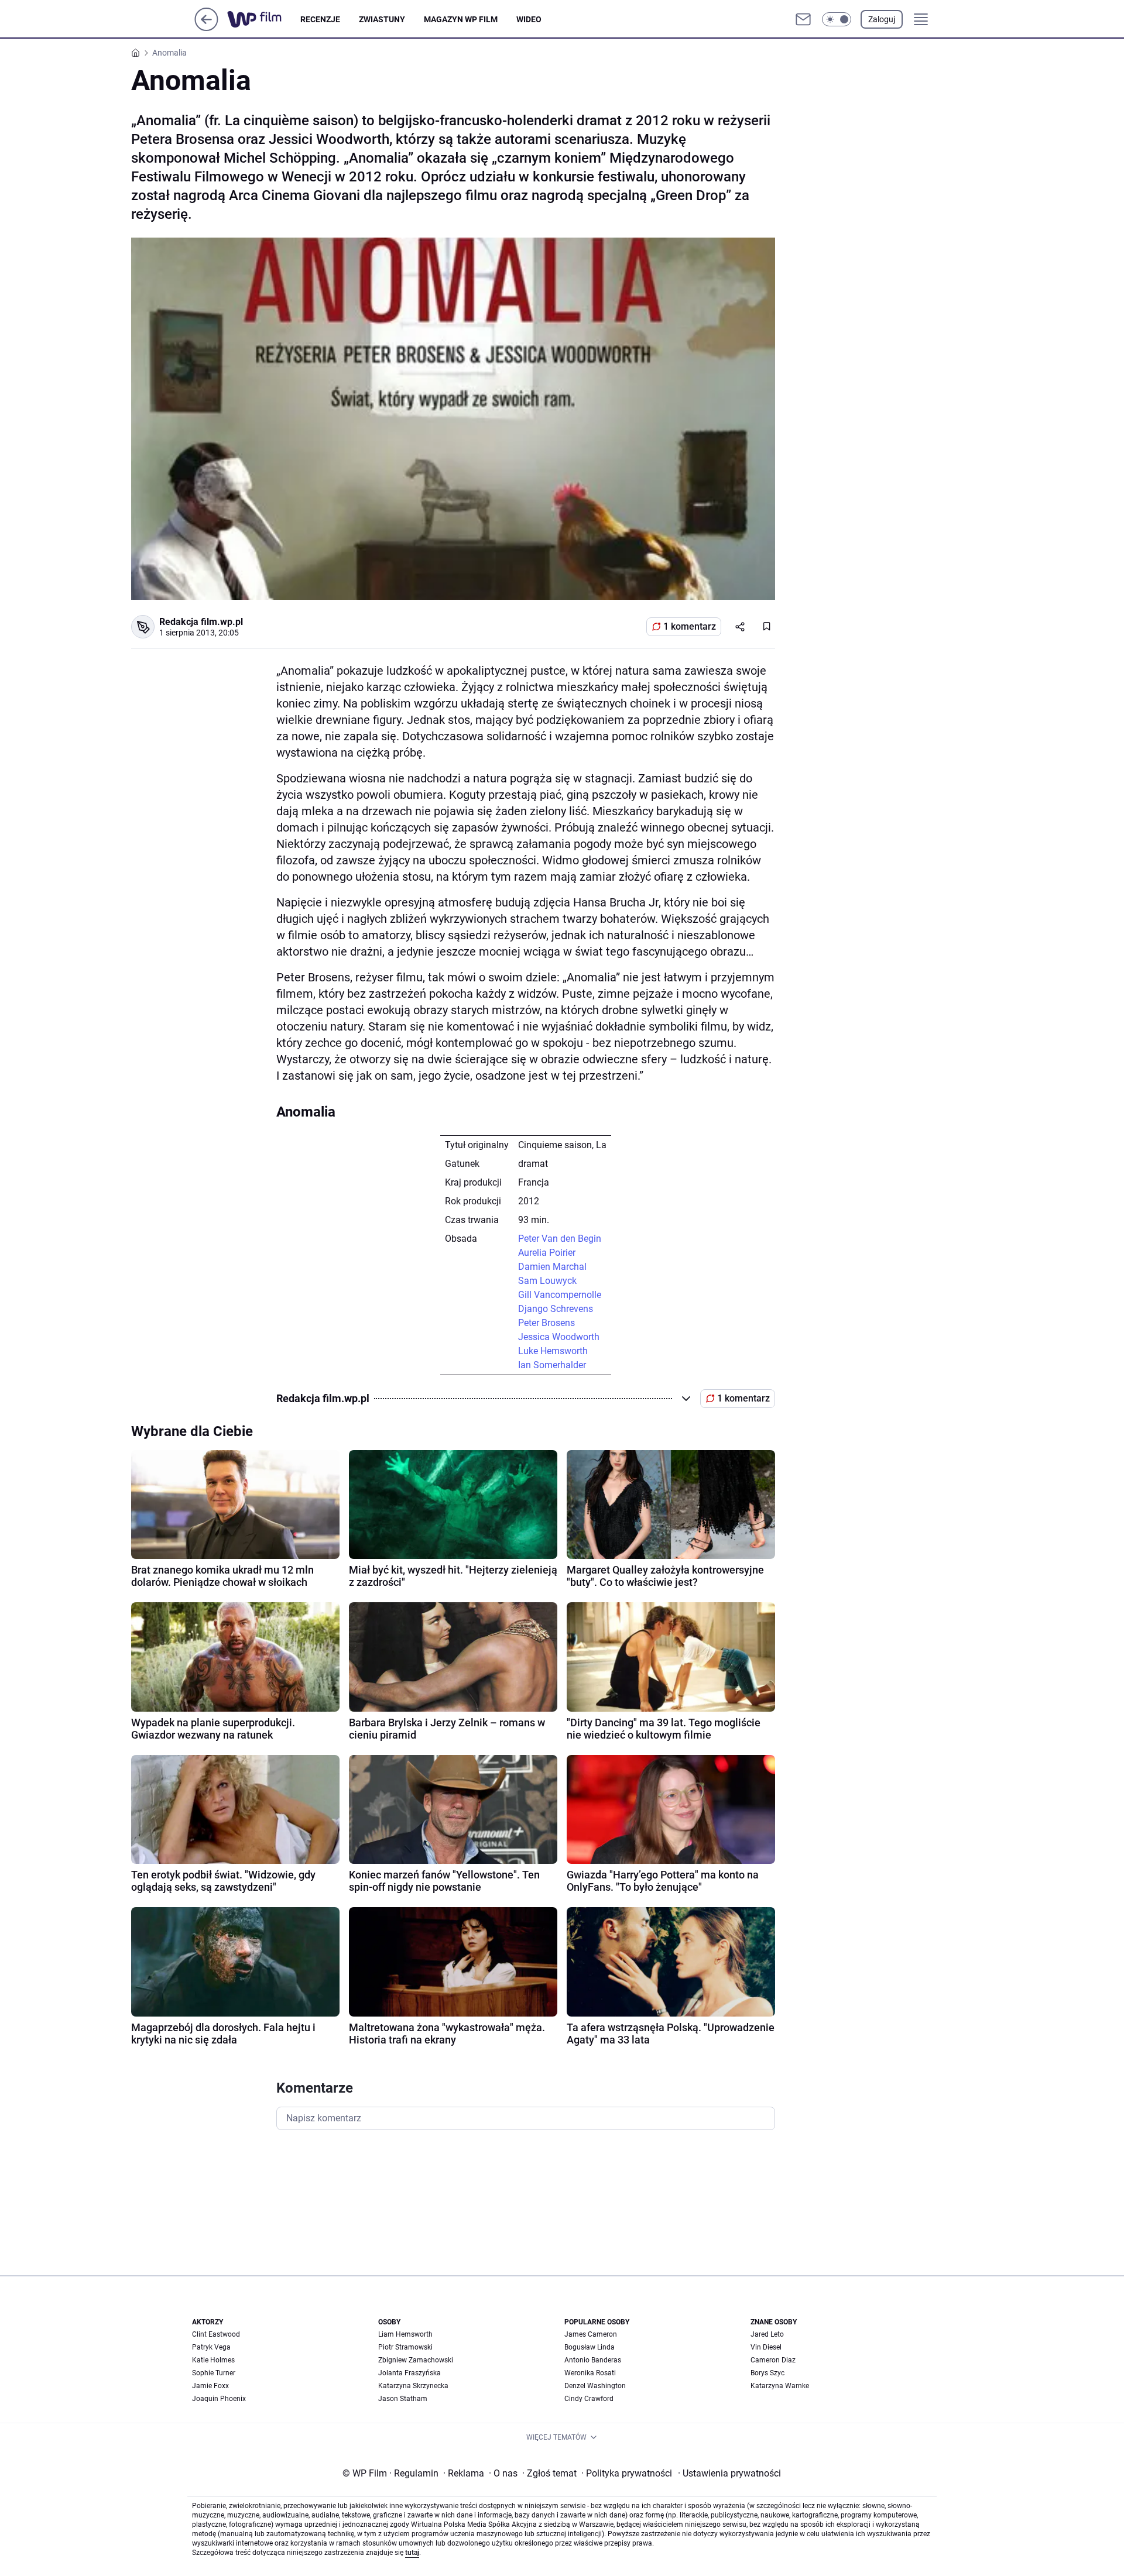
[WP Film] (264, 19)
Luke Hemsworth (553, 1351)
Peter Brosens (546, 1323)
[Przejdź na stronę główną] (206, 28)
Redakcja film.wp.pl (201, 622)
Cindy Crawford (589, 2399)
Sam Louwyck (547, 1281)
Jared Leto (767, 2334)
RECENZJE (320, 19)
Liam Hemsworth (405, 2334)
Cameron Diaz (773, 2360)
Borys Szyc (767, 2373)
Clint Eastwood (216, 2334)
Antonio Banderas (593, 2360)
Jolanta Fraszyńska (409, 2373)
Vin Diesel (766, 2347)
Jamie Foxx (210, 2386)
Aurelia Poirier (547, 1253)
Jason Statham (403, 2399)
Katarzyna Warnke (780, 2386)
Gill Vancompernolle (560, 1295)
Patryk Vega (211, 2347)
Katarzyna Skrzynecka (413, 2386)
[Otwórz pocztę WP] (803, 19)
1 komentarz (690, 626)
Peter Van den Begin (560, 1239)
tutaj (412, 2553)
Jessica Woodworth (559, 1337)
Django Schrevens (556, 1309)
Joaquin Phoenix (219, 2399)
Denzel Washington (595, 2386)
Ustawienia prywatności (729, 2473)
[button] (837, 19)
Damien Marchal (552, 1267)
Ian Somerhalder (552, 1365)
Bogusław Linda (590, 2347)
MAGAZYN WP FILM (461, 19)
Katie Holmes (213, 2360)
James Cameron (591, 2334)
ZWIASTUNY (382, 19)
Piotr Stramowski (405, 2347)
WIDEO (529, 19)
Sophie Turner (214, 2373)
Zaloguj (882, 19)
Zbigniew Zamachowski (416, 2360)
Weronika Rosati (590, 2373)
